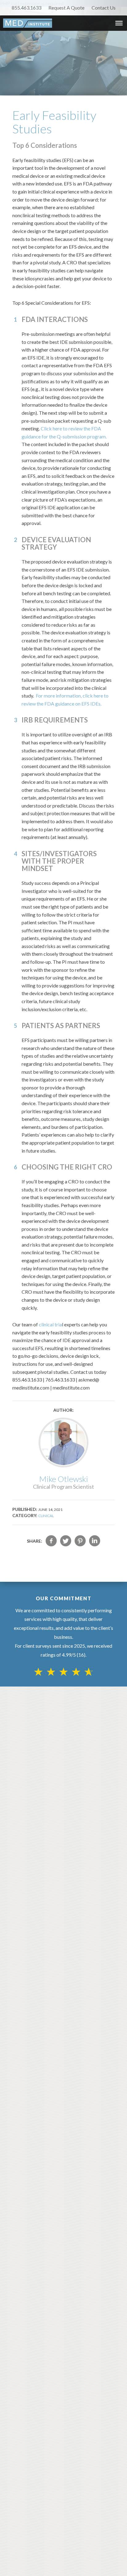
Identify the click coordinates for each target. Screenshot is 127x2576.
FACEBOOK (51, 1541)
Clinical (46, 1516)
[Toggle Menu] (119, 23)
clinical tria (50, 1324)
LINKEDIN (95, 1541)
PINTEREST (80, 1541)
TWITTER (66, 1541)
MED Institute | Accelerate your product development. (28, 23)
